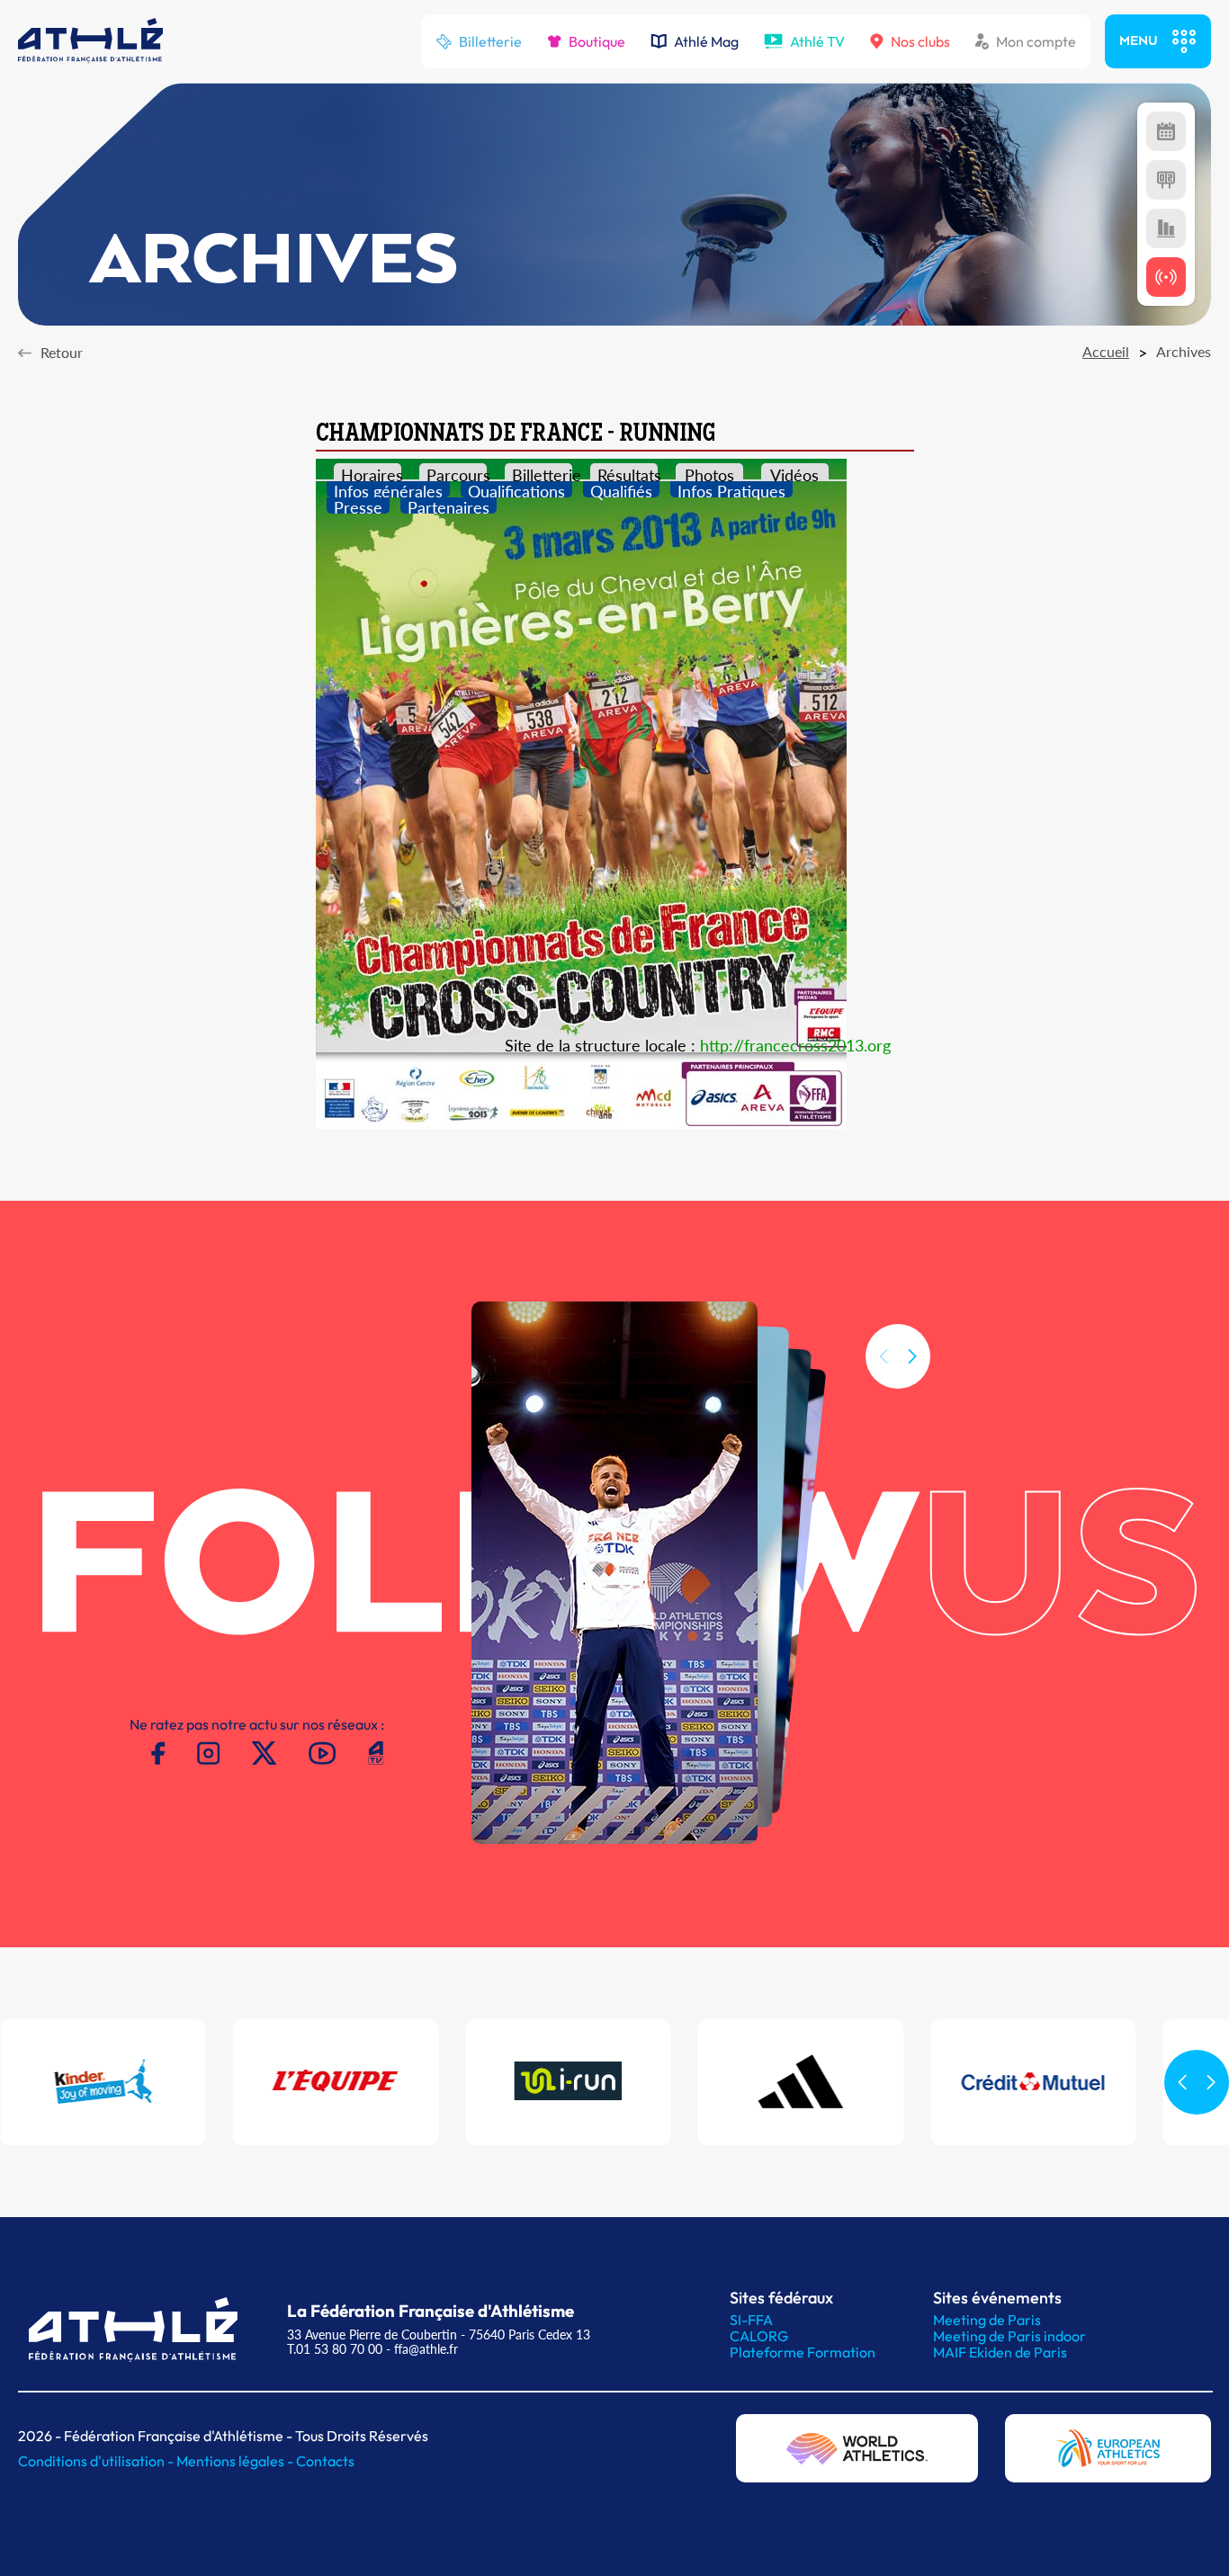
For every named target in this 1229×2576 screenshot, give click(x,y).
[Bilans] (1166, 228)
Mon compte (1036, 41)
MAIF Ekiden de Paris (1000, 2352)
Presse (358, 505)
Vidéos (794, 472)
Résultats (628, 472)
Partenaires (449, 505)
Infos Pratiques (731, 489)
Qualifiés (621, 489)
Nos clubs (920, 41)
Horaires (371, 472)
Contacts (325, 2461)
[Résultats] (1166, 180)
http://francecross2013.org (795, 1045)
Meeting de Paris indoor (1009, 2336)
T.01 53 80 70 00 (335, 2349)
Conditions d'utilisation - (97, 2461)
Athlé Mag (706, 41)
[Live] (1166, 277)
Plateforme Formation (803, 2352)
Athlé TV (817, 41)
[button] (912, 1356)
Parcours (457, 472)
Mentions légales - (236, 2461)
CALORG (759, 2336)
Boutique (597, 41)
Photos (709, 472)
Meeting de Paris (987, 2320)
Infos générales (388, 489)
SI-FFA (751, 2320)
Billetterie (490, 41)
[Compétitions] (1166, 131)
